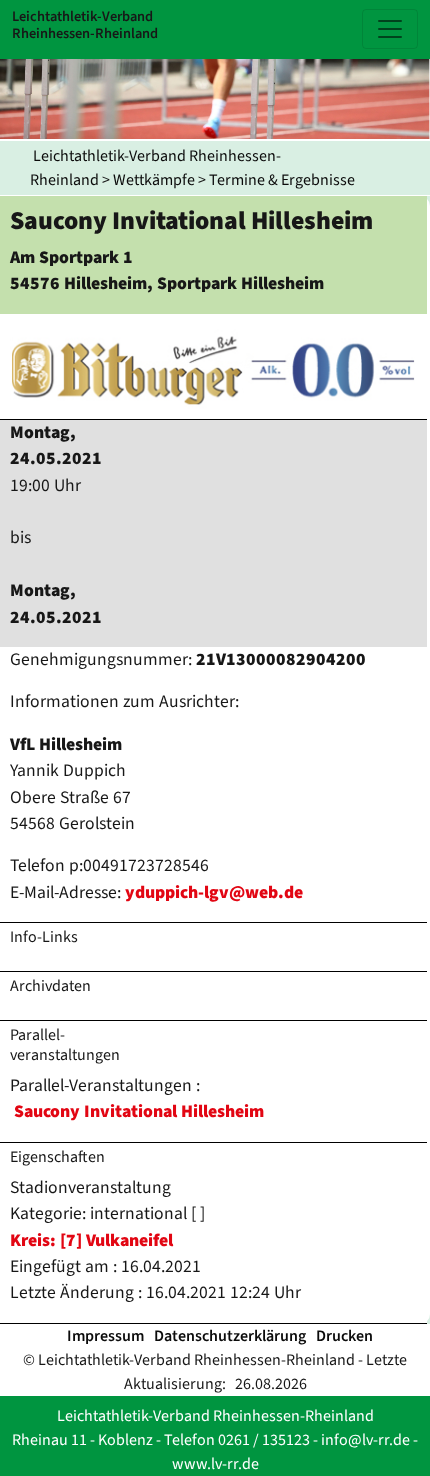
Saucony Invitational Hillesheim (139, 1111)
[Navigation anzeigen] (390, 29)
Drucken (344, 1336)
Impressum (105, 1336)
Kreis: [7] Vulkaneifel (91, 1240)
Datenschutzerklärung (230, 1336)
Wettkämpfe (154, 180)
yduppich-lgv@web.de (214, 892)
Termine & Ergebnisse (282, 180)
